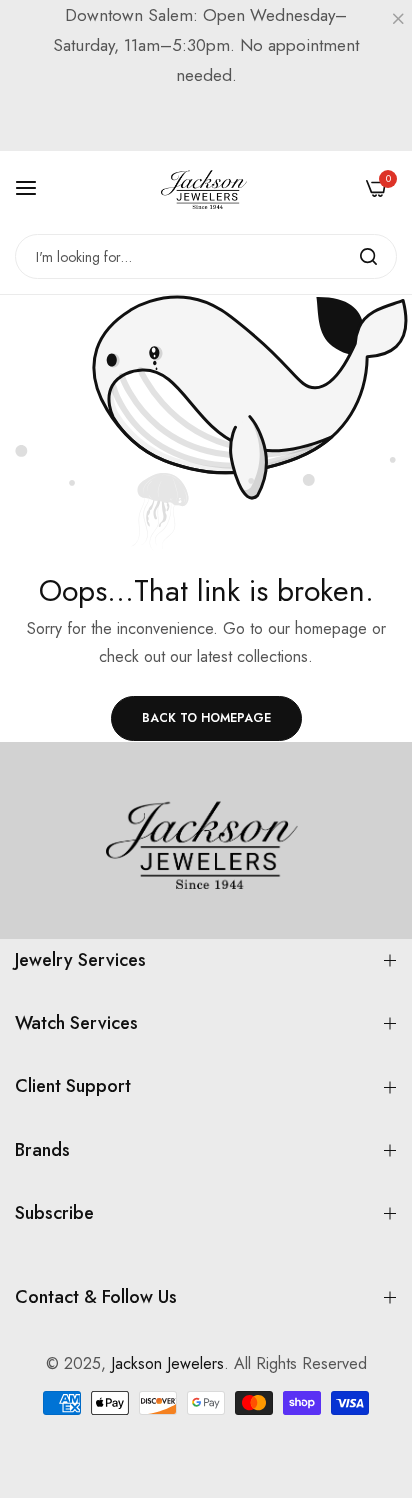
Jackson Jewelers (167, 1363)
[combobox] (206, 256)
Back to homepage (206, 718)
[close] (398, 21)
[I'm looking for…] (368, 256)
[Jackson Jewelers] (206, 188)
